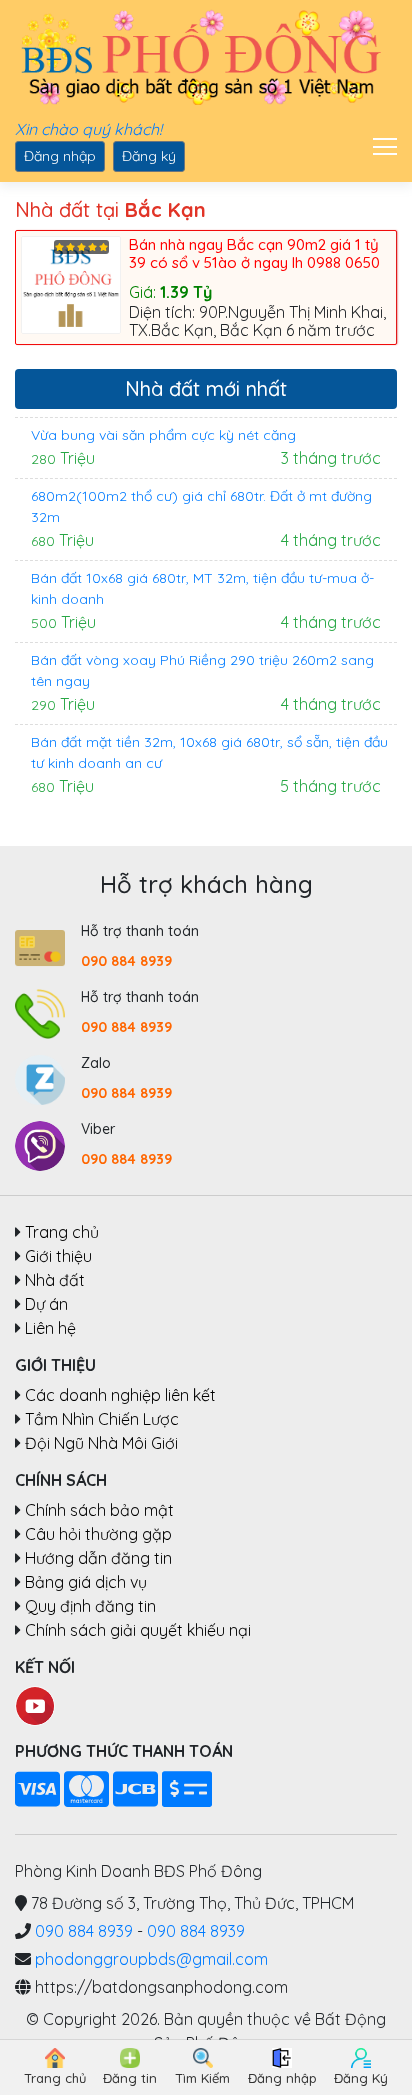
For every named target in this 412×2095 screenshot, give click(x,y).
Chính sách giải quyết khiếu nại (138, 1630)
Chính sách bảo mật (99, 1510)
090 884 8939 (126, 961)
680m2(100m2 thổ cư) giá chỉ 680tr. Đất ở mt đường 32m (201, 506)
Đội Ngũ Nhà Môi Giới (101, 1443)
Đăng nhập (60, 156)
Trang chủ (62, 1232)
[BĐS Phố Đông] (198, 58)
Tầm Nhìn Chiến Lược (102, 1419)
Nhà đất (55, 1280)
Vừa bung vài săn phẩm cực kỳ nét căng (163, 435)
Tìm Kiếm (202, 2078)
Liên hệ (50, 1328)
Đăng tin (130, 2078)
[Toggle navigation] (379, 144)
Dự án (46, 1304)
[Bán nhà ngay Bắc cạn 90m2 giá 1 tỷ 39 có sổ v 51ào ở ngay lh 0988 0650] (75, 283)
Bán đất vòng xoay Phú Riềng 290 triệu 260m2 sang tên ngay (202, 670)
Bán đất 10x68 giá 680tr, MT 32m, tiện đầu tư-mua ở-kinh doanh (202, 588)
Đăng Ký (361, 2078)
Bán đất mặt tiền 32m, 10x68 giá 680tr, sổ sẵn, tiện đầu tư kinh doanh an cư (209, 752)
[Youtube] (35, 1704)
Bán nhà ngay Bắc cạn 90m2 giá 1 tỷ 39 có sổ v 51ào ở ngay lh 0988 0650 (254, 253)
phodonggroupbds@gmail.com (151, 1959)
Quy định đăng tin (90, 1606)
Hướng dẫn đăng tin (98, 1558)
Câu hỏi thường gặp (98, 1534)
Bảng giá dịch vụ (86, 1582)
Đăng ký (149, 156)
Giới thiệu (58, 1256)
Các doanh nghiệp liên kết (120, 1395)
